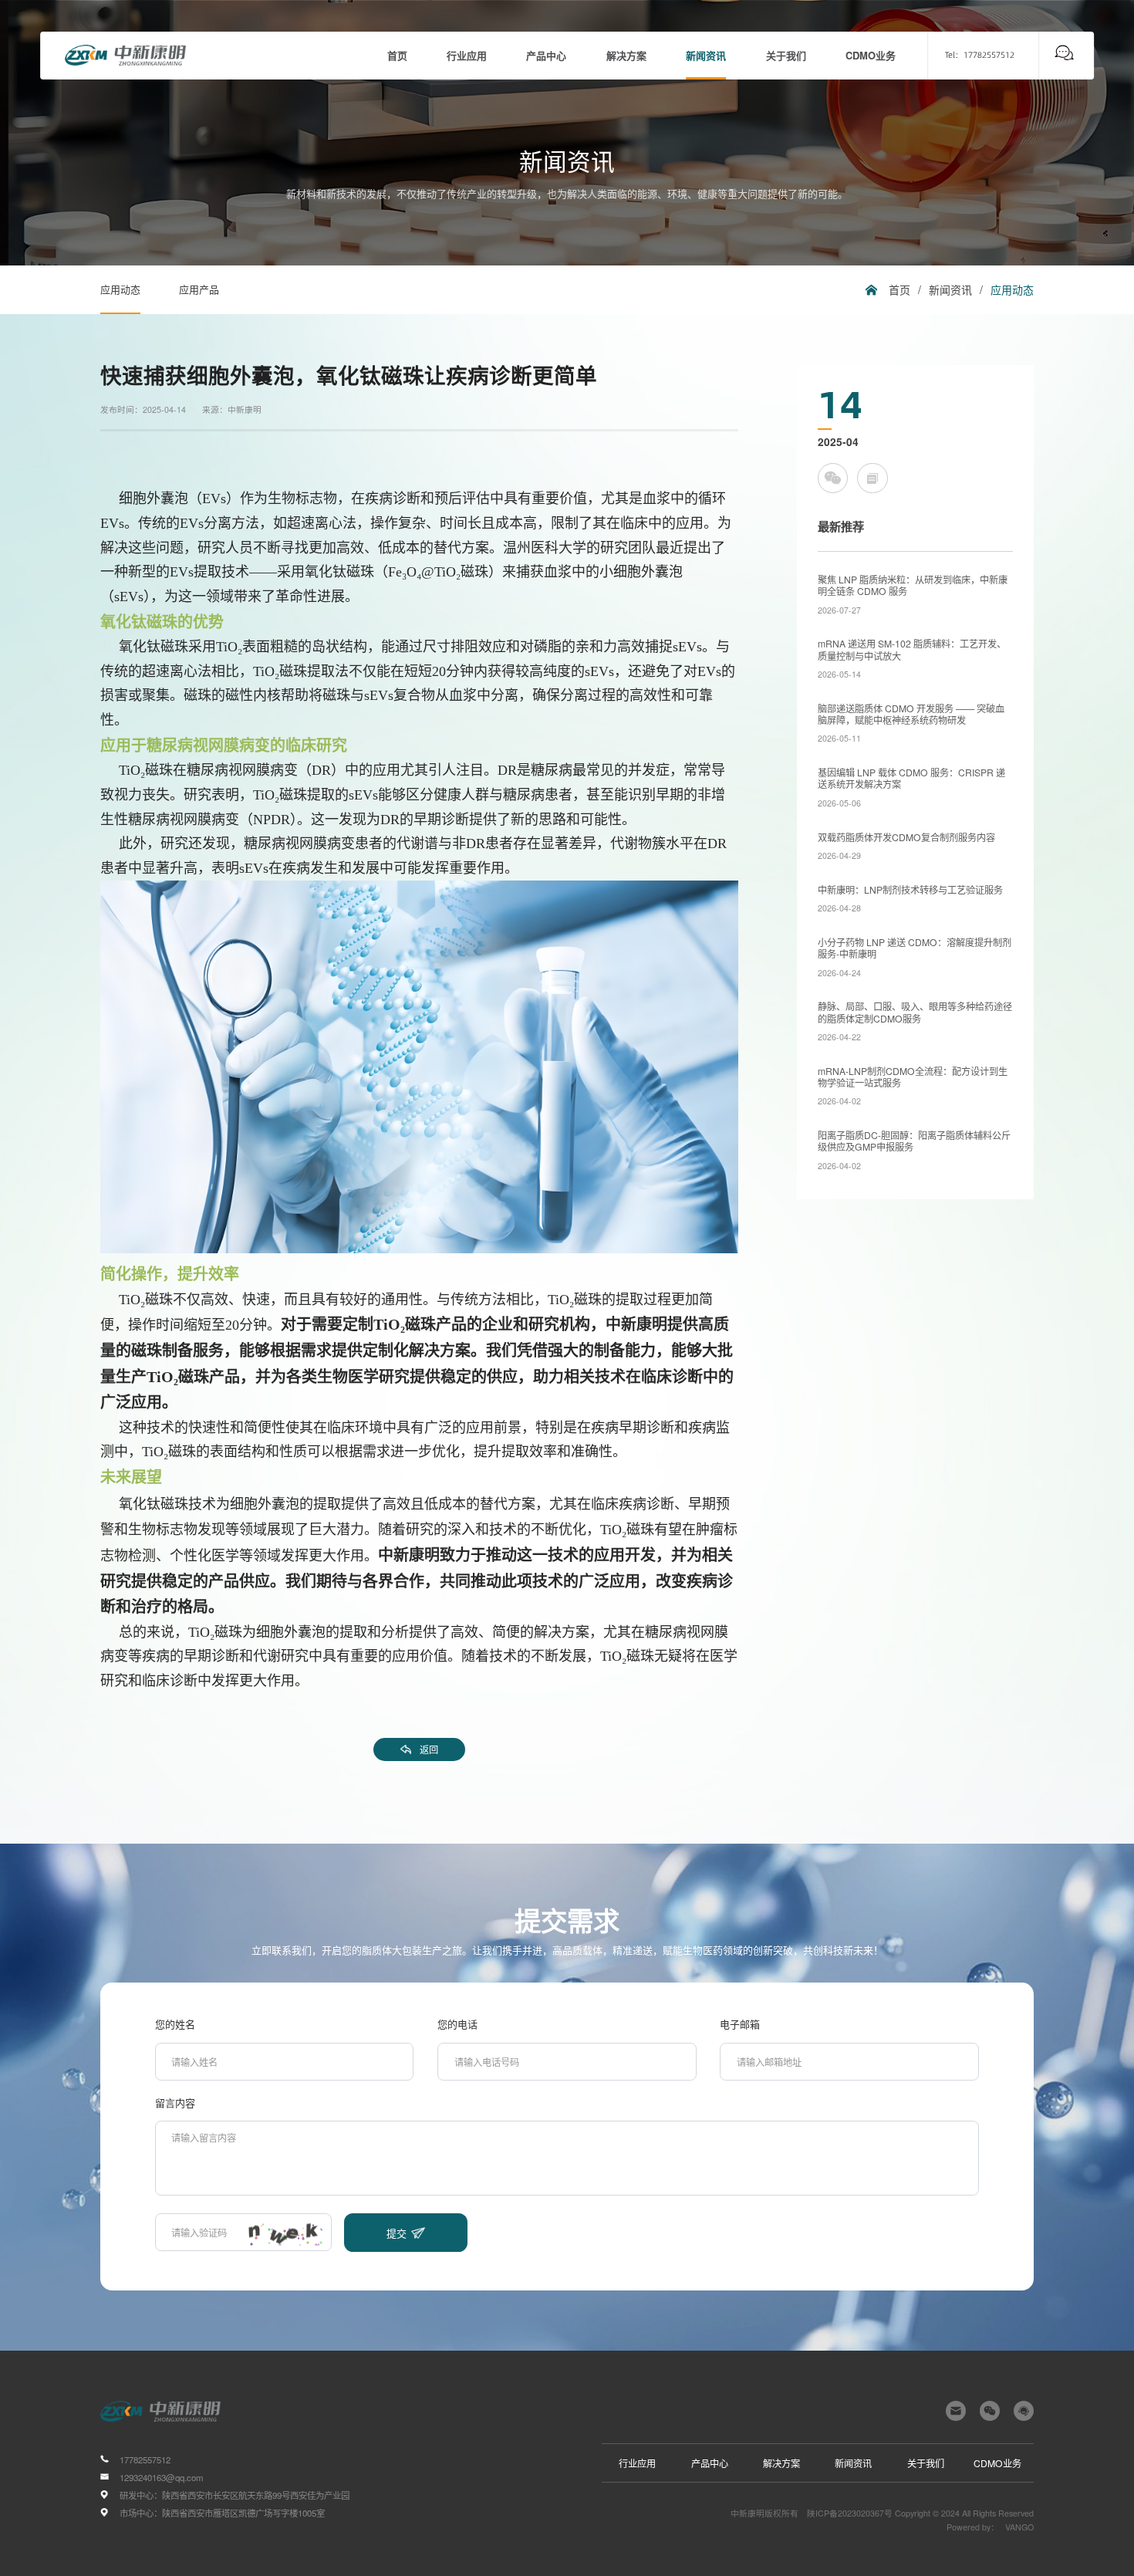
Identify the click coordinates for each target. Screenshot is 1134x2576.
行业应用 (637, 2463)
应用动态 (120, 289)
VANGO (1019, 2527)
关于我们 (926, 2463)
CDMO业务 (997, 2463)
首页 (899, 289)
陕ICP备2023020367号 (850, 2513)
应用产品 (199, 289)
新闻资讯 (950, 289)
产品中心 (710, 2463)
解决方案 (781, 2463)
